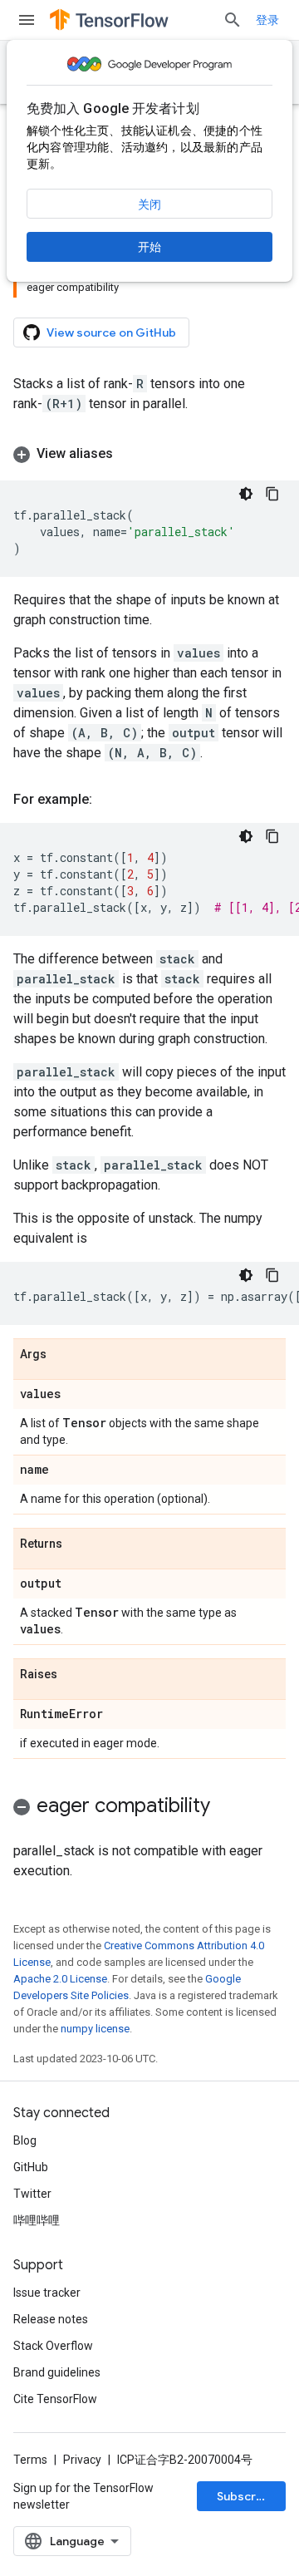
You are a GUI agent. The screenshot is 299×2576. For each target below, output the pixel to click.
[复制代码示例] (272, 494)
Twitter (32, 2194)
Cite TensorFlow (55, 2399)
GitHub (31, 2167)
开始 (149, 247)
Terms (30, 2460)
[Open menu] (27, 20)
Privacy (82, 2460)
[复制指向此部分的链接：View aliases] (130, 454)
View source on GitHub (111, 332)
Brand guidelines (57, 2372)
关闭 (149, 204)
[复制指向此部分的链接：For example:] (109, 800)
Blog (25, 2140)
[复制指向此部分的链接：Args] (63, 1355)
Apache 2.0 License (60, 1979)
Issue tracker (47, 2293)
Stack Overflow (53, 2346)
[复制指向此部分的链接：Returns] (79, 1544)
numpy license (95, 2029)
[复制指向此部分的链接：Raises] (74, 1675)
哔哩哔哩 (37, 2220)
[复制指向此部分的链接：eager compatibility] (227, 1807)
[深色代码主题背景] (246, 494)
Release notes (51, 2319)
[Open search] (233, 20)
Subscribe (245, 2496)
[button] (149, 454)
